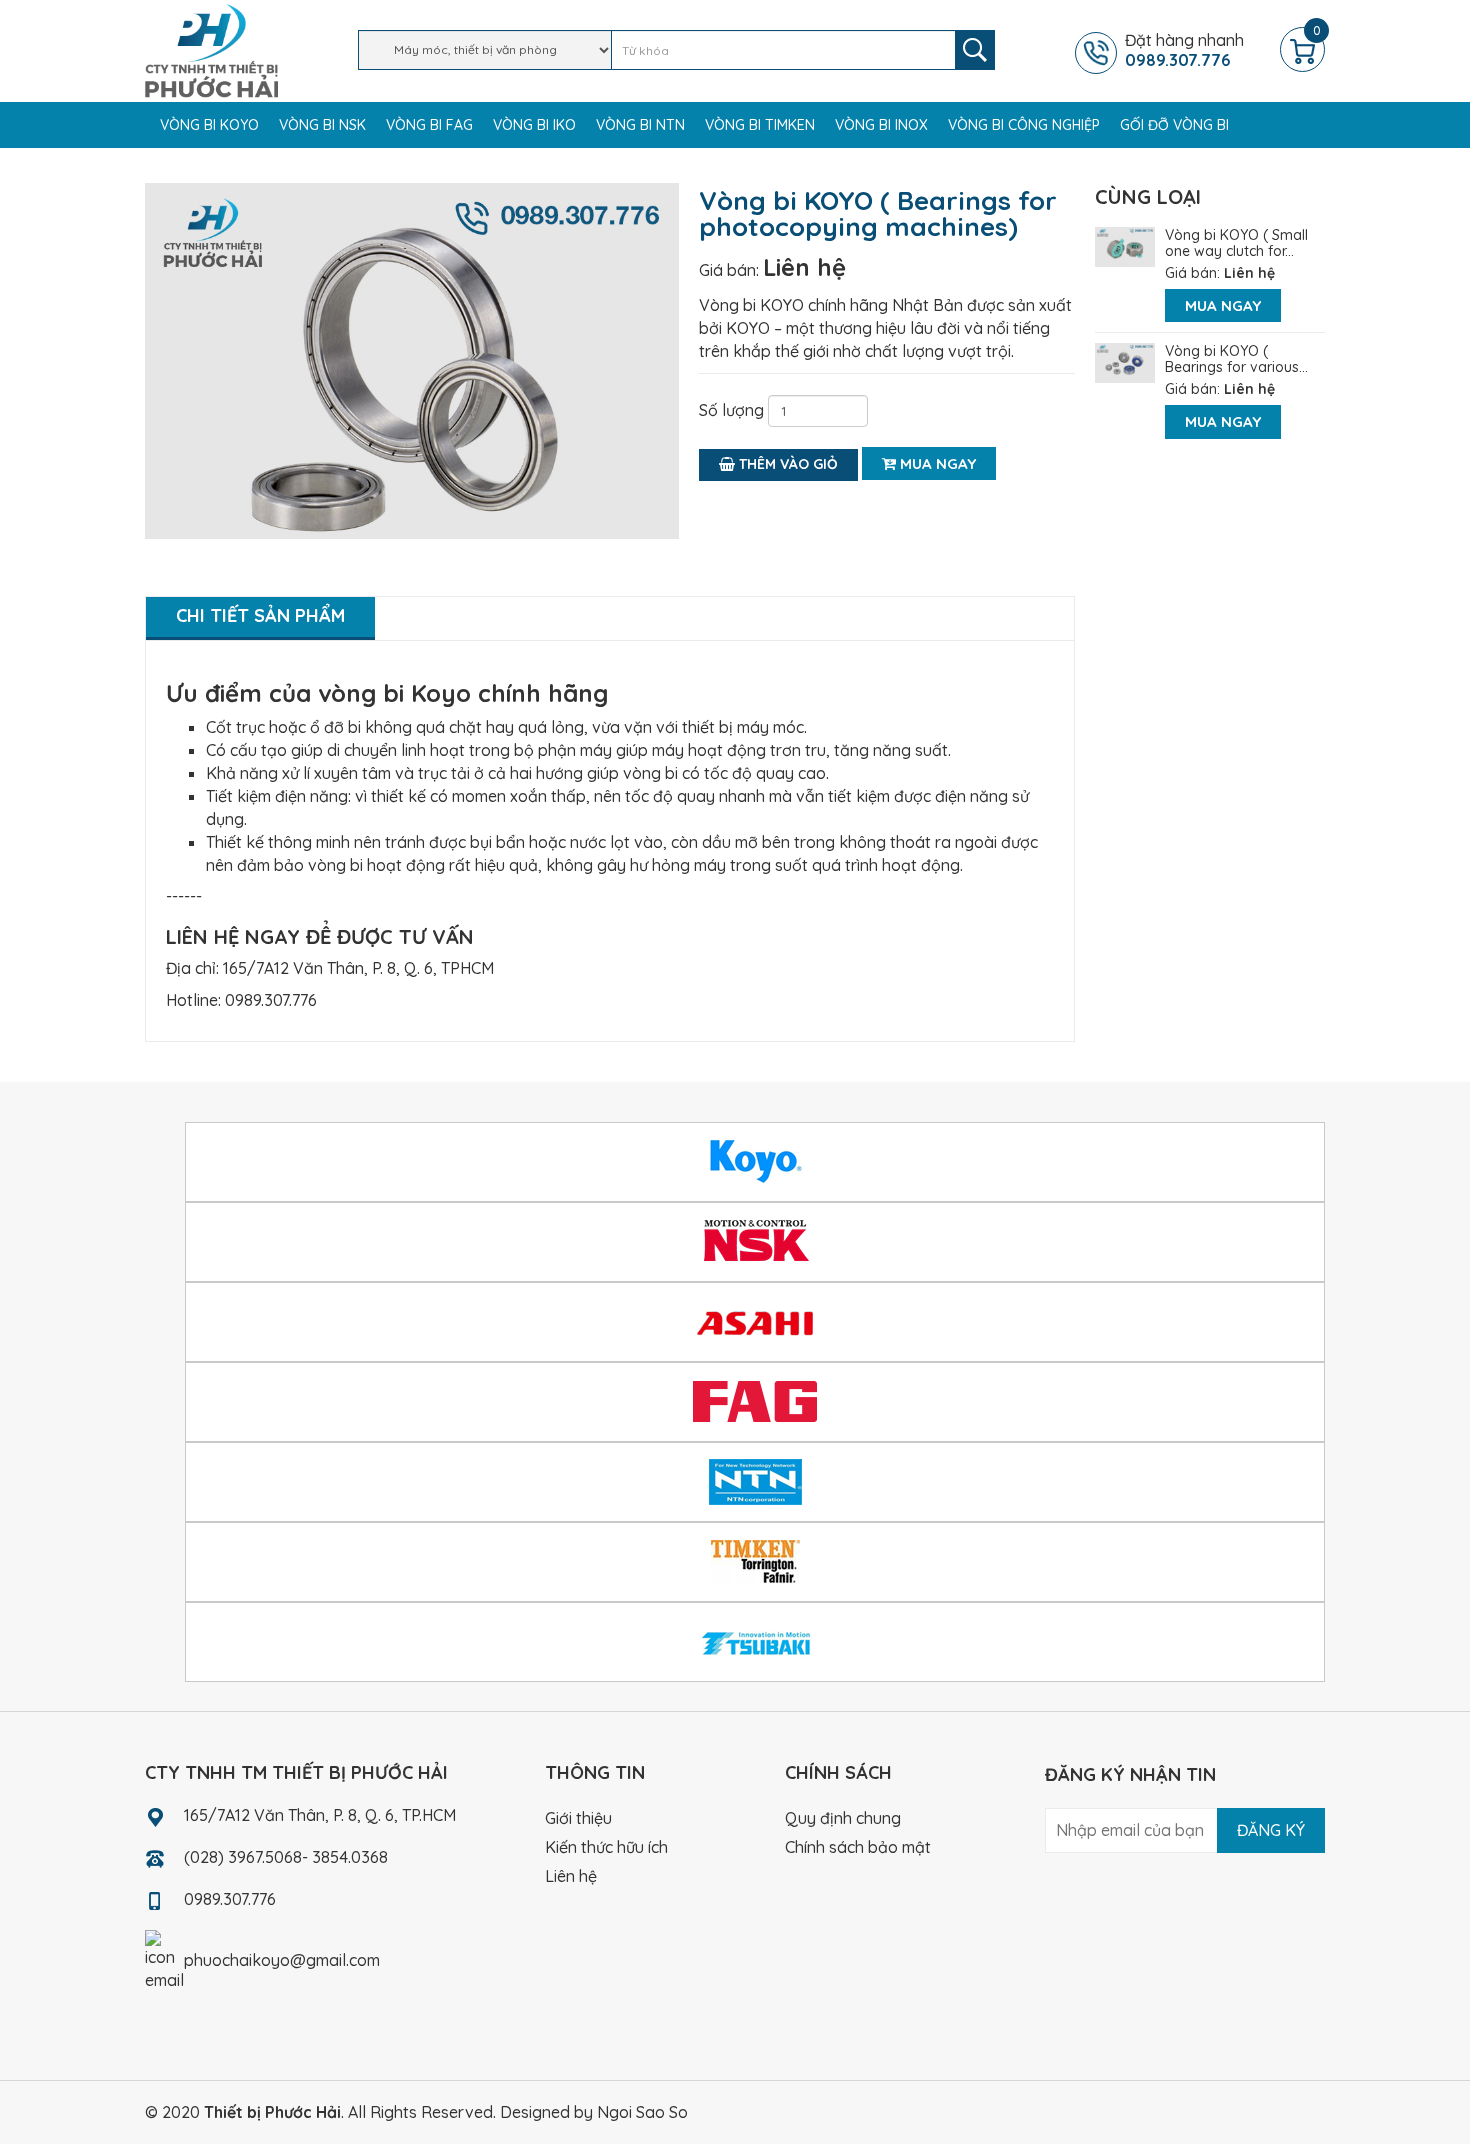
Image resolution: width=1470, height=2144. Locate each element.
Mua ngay (936, 463)
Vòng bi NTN (640, 125)
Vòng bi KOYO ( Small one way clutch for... (1236, 243)
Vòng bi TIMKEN (760, 125)
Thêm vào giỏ (786, 464)
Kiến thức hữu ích (606, 1847)
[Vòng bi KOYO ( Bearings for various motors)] (1125, 361)
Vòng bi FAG (429, 125)
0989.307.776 (271, 1000)
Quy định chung (843, 1818)
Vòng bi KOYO (209, 125)
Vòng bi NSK (322, 125)
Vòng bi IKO (534, 125)
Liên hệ (804, 267)
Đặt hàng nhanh (1184, 50)
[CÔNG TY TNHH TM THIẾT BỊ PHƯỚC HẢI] (211, 49)
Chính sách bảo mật (858, 1847)
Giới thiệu (578, 1818)
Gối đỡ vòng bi (1174, 125)
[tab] (260, 618)
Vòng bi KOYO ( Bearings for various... (1236, 359)
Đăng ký (1271, 1830)
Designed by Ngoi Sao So (594, 2112)
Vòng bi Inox (881, 125)
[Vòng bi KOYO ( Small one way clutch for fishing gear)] (1125, 245)
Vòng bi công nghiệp (1024, 125)
